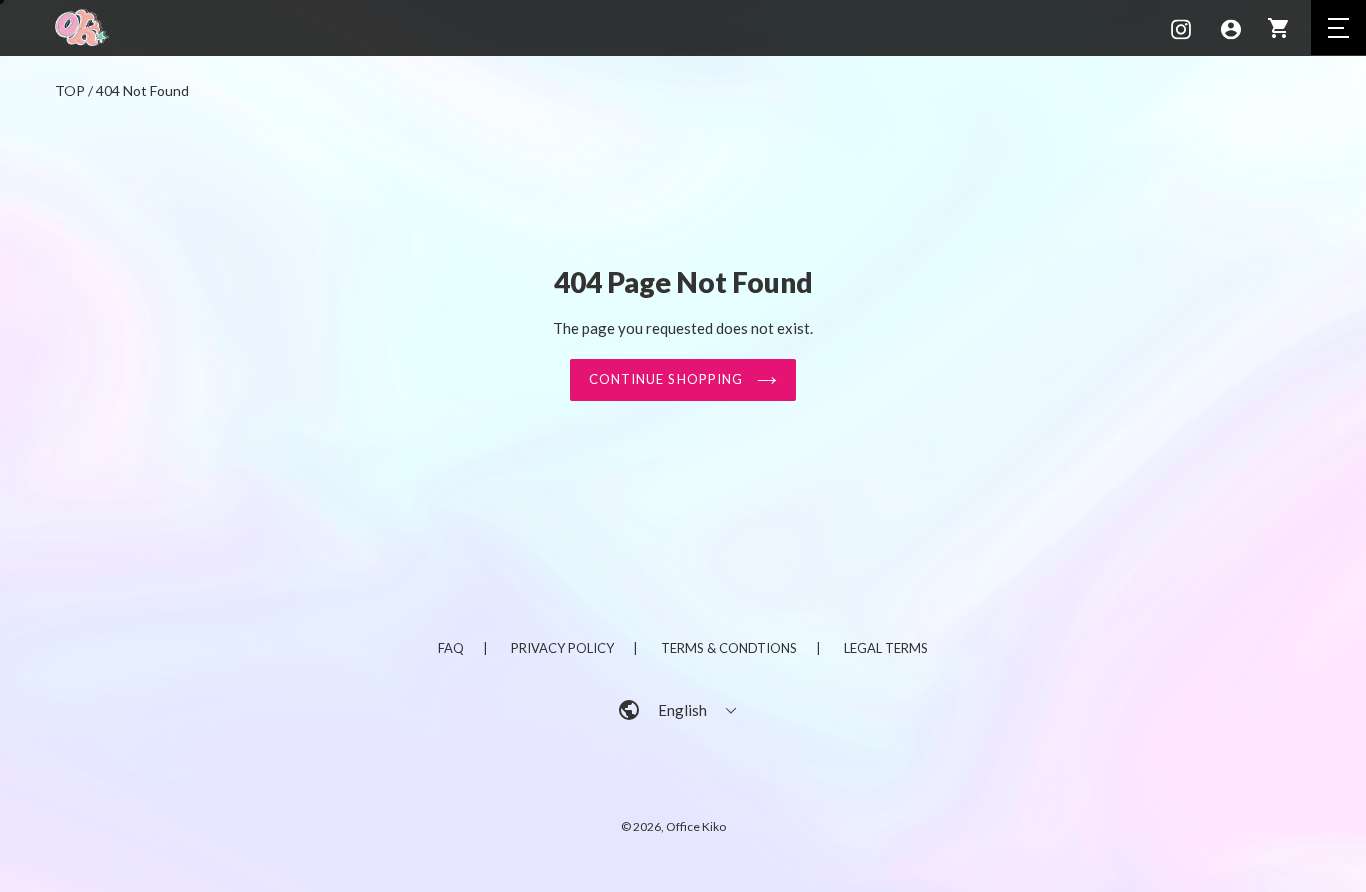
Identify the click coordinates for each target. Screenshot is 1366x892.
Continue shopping (668, 379)
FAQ (451, 648)
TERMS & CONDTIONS (729, 648)
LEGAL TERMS (886, 648)
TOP (70, 90)
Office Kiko (696, 826)
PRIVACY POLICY (562, 648)
